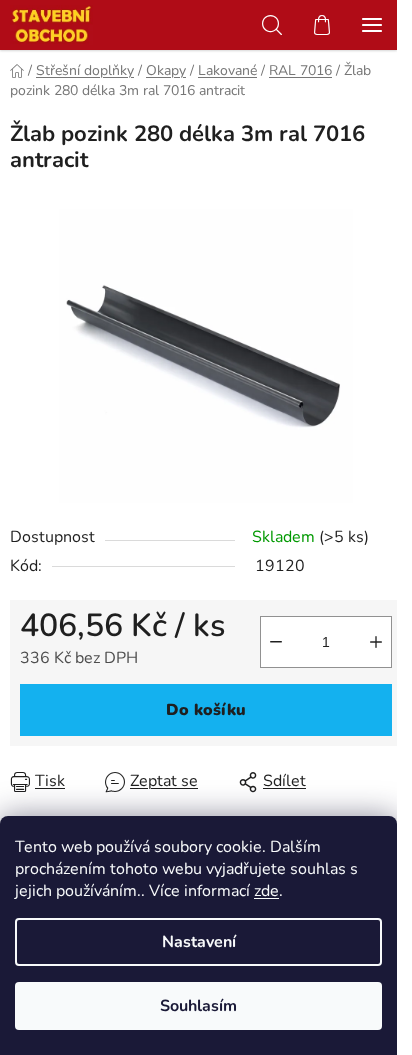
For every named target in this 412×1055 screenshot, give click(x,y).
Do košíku (206, 710)
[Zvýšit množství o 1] (376, 642)
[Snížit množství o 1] (276, 642)
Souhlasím (198, 1006)
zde (266, 891)
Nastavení (199, 942)
